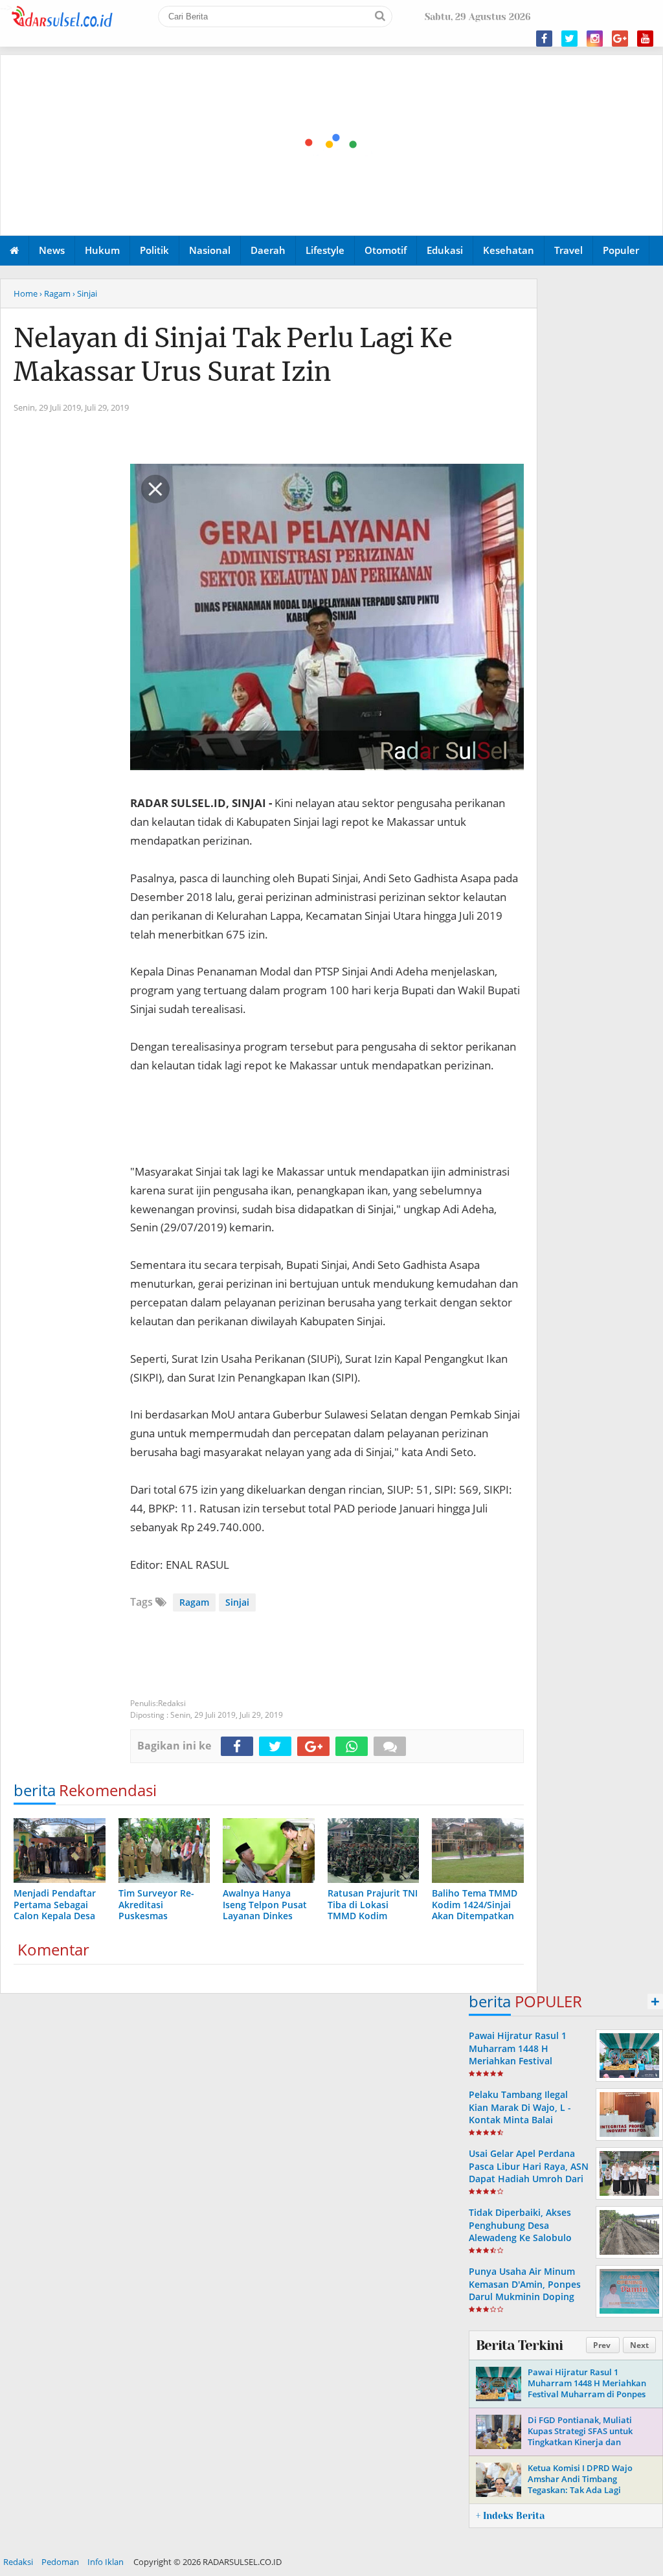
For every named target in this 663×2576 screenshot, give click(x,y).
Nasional (210, 250)
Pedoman (60, 2562)
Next (639, 2345)
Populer (621, 250)
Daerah (268, 250)
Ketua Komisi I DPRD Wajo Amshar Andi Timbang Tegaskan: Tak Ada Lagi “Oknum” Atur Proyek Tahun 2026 (584, 2490)
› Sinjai (85, 293)
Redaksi (18, 2562)
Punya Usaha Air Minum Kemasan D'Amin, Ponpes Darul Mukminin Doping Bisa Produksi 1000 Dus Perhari (525, 2296)
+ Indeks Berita (510, 2516)
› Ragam (55, 293)
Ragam (194, 1602)
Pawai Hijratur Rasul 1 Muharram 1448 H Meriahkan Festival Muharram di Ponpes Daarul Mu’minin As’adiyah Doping (528, 2067)
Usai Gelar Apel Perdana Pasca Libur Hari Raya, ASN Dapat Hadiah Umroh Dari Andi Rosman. (529, 2172)
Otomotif (386, 250)
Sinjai (237, 1602)
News (52, 250)
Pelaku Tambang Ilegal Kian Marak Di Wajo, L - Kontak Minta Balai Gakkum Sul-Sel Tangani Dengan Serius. (522, 2119)
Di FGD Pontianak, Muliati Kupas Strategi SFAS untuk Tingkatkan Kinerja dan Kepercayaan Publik (580, 2436)
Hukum (102, 250)
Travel (568, 250)
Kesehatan (509, 250)
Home (26, 293)
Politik (154, 250)
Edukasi (445, 250)
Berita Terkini (519, 2345)
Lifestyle (325, 250)
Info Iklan (106, 2562)
